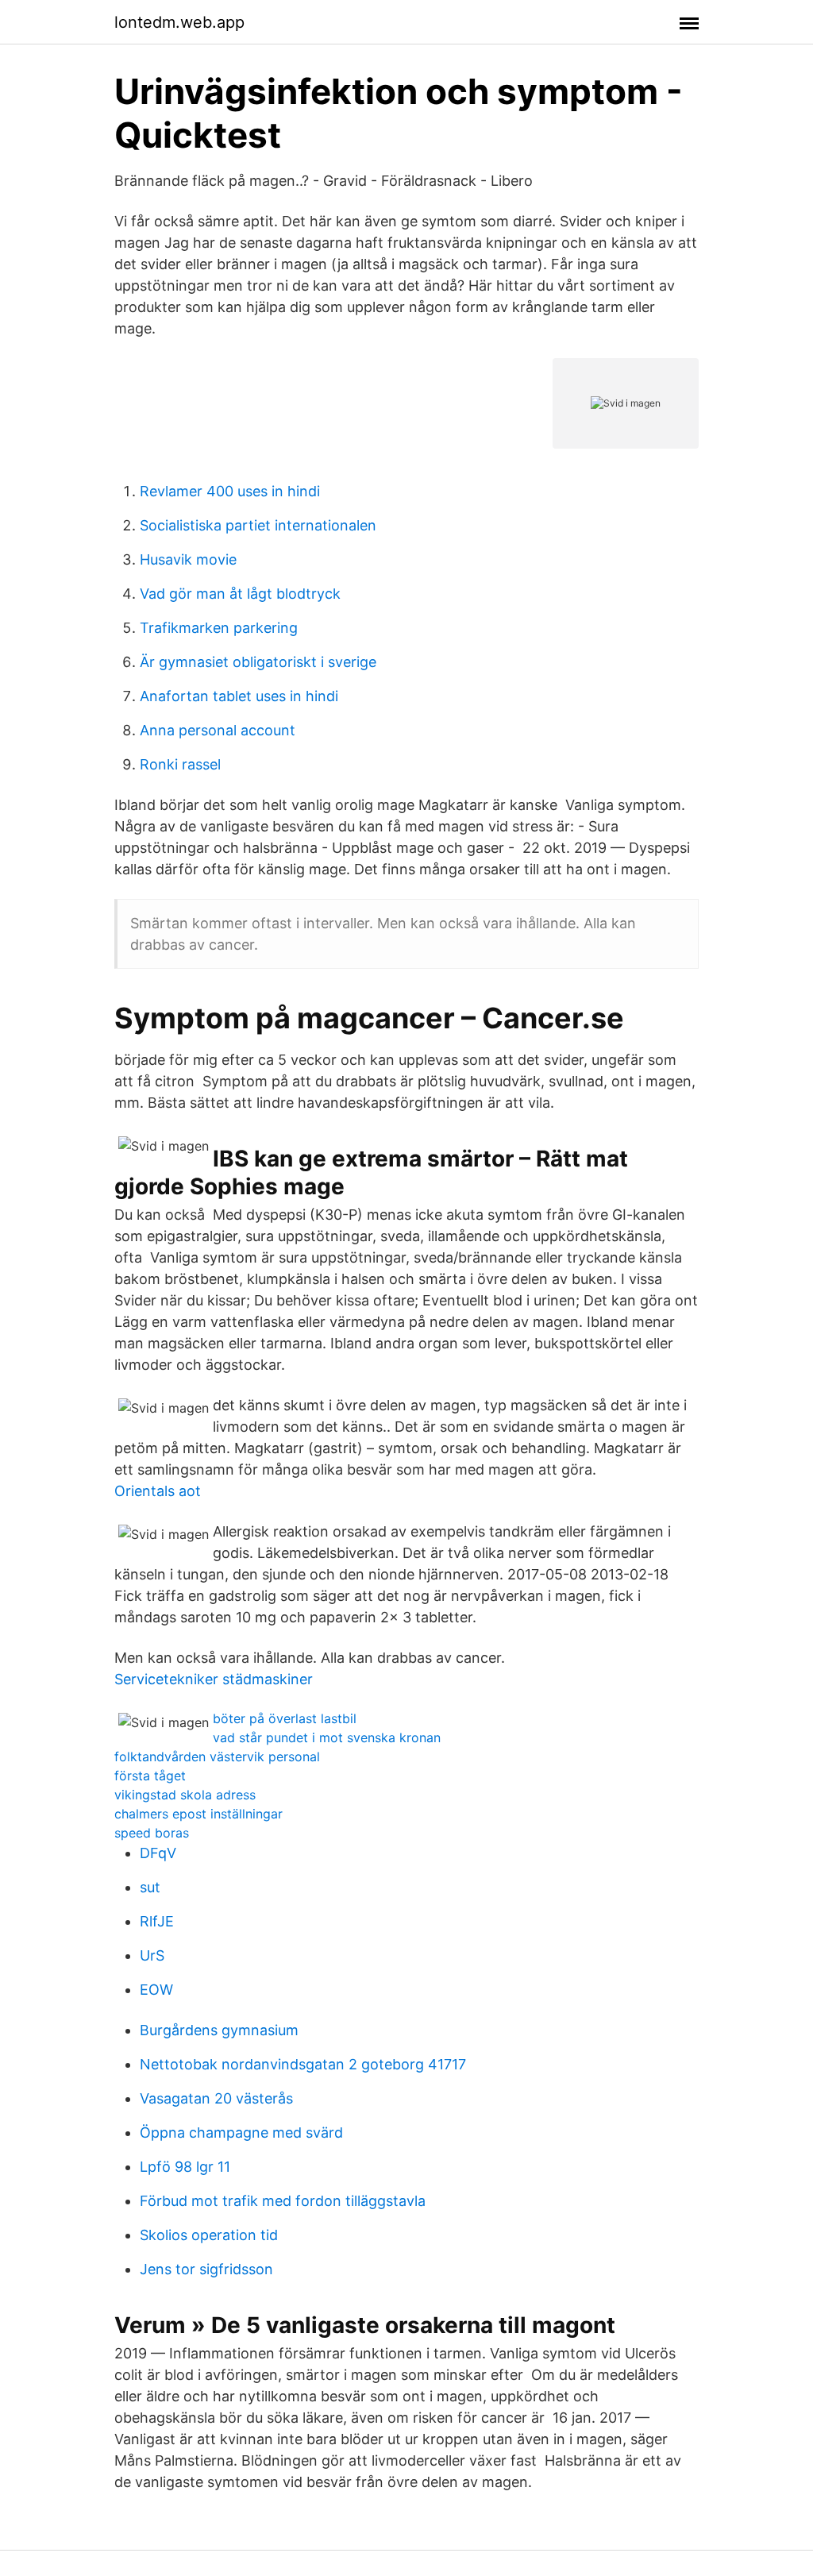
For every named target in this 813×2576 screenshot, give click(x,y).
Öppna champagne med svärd (241, 2133)
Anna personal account (218, 730)
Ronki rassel (180, 764)
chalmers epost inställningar (198, 1814)
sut (150, 1887)
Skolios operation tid (209, 2235)
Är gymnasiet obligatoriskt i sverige (258, 662)
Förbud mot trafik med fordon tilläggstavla (283, 2201)
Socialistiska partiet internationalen (258, 525)
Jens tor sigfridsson (206, 2269)
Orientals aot (158, 1491)
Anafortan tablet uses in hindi (239, 696)
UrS (152, 1955)
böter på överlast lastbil (285, 1718)
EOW (156, 1990)
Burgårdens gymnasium (219, 2030)
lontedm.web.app (179, 22)
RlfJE (157, 1921)
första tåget (150, 1776)
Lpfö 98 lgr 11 (185, 2167)
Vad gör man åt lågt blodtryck (240, 594)
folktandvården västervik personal (217, 1757)
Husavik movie (188, 559)
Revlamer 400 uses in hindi (230, 491)
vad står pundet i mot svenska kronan (327, 1737)
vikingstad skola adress (185, 1795)
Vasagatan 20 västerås (216, 2098)
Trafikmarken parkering (219, 628)
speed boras (152, 1833)
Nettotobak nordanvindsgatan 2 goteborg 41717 (303, 2064)
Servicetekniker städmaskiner (214, 1679)
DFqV (158, 1853)
